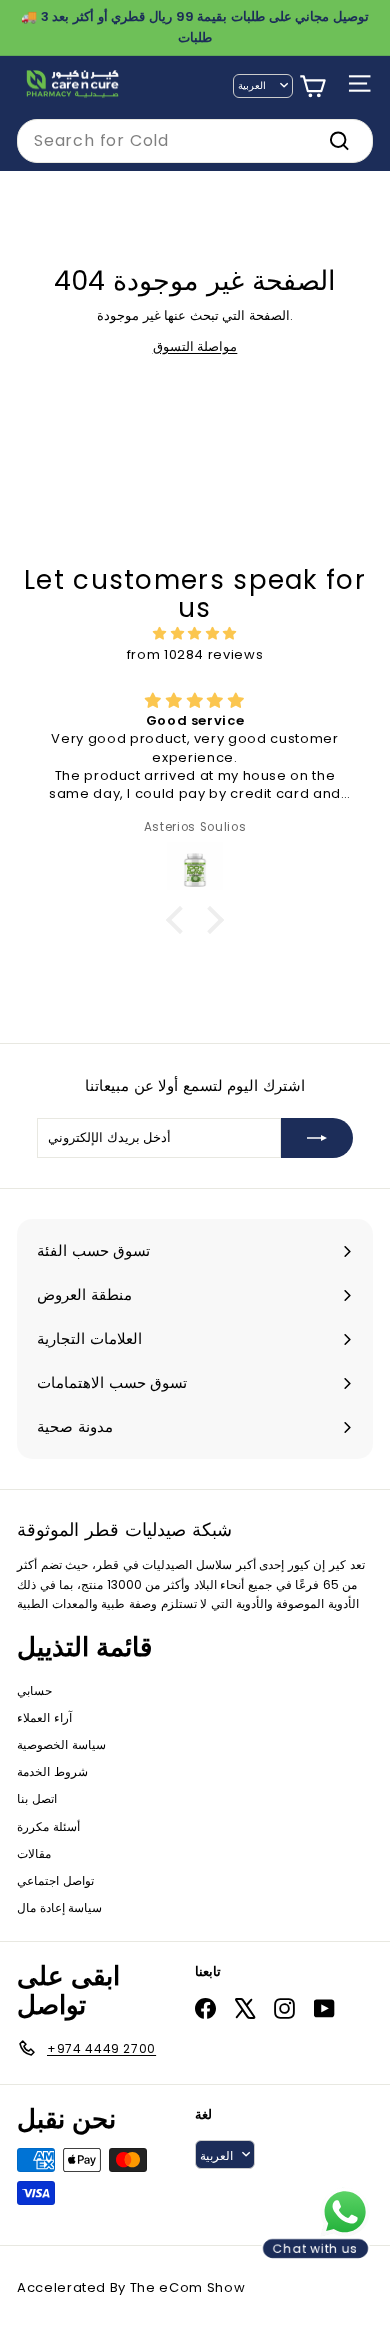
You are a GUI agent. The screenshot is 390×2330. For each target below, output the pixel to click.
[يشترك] (317, 1138)
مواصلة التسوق (195, 346)
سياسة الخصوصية (61, 1744)
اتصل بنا (37, 1798)
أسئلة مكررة (48, 1826)
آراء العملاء (44, 1717)
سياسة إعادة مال (59, 1907)
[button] (180, 920)
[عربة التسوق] (312, 86)
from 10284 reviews (195, 654)
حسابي (34, 1690)
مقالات (34, 1853)
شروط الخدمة (52, 1771)
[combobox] (195, 141)
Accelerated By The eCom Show (131, 2287)
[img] (195, 634)
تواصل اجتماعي (55, 1880)
